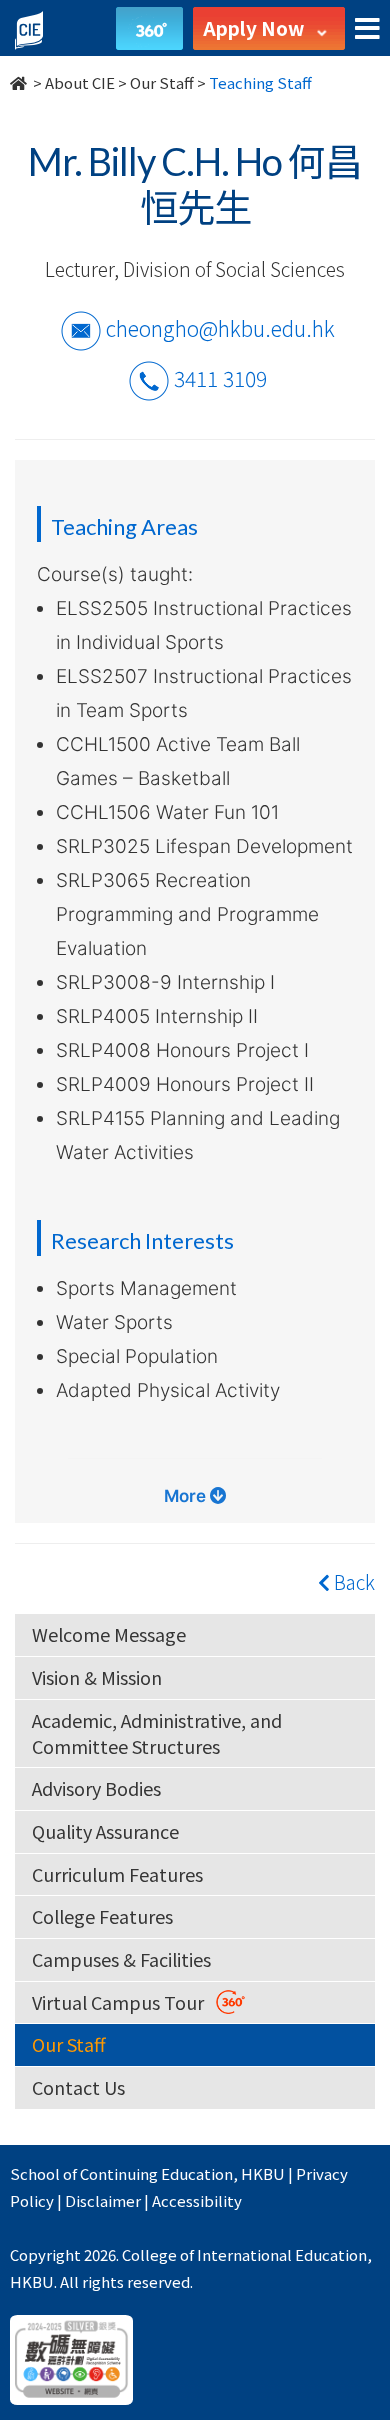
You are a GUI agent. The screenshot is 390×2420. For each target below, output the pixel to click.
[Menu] (367, 29)
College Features (102, 1916)
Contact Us (78, 2087)
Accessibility (197, 2200)
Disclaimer (103, 2200)
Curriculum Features (117, 1874)
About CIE (80, 82)
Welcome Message (109, 1634)
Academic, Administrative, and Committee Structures (157, 1733)
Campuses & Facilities (121, 1959)
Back (352, 1581)
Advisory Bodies (96, 1788)
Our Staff (162, 82)
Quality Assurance (105, 1831)
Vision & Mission (97, 1677)
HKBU (263, 2173)
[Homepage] (20, 82)
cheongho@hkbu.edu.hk (220, 327)
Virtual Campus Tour (124, 2002)
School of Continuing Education (121, 2173)
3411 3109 (220, 377)
